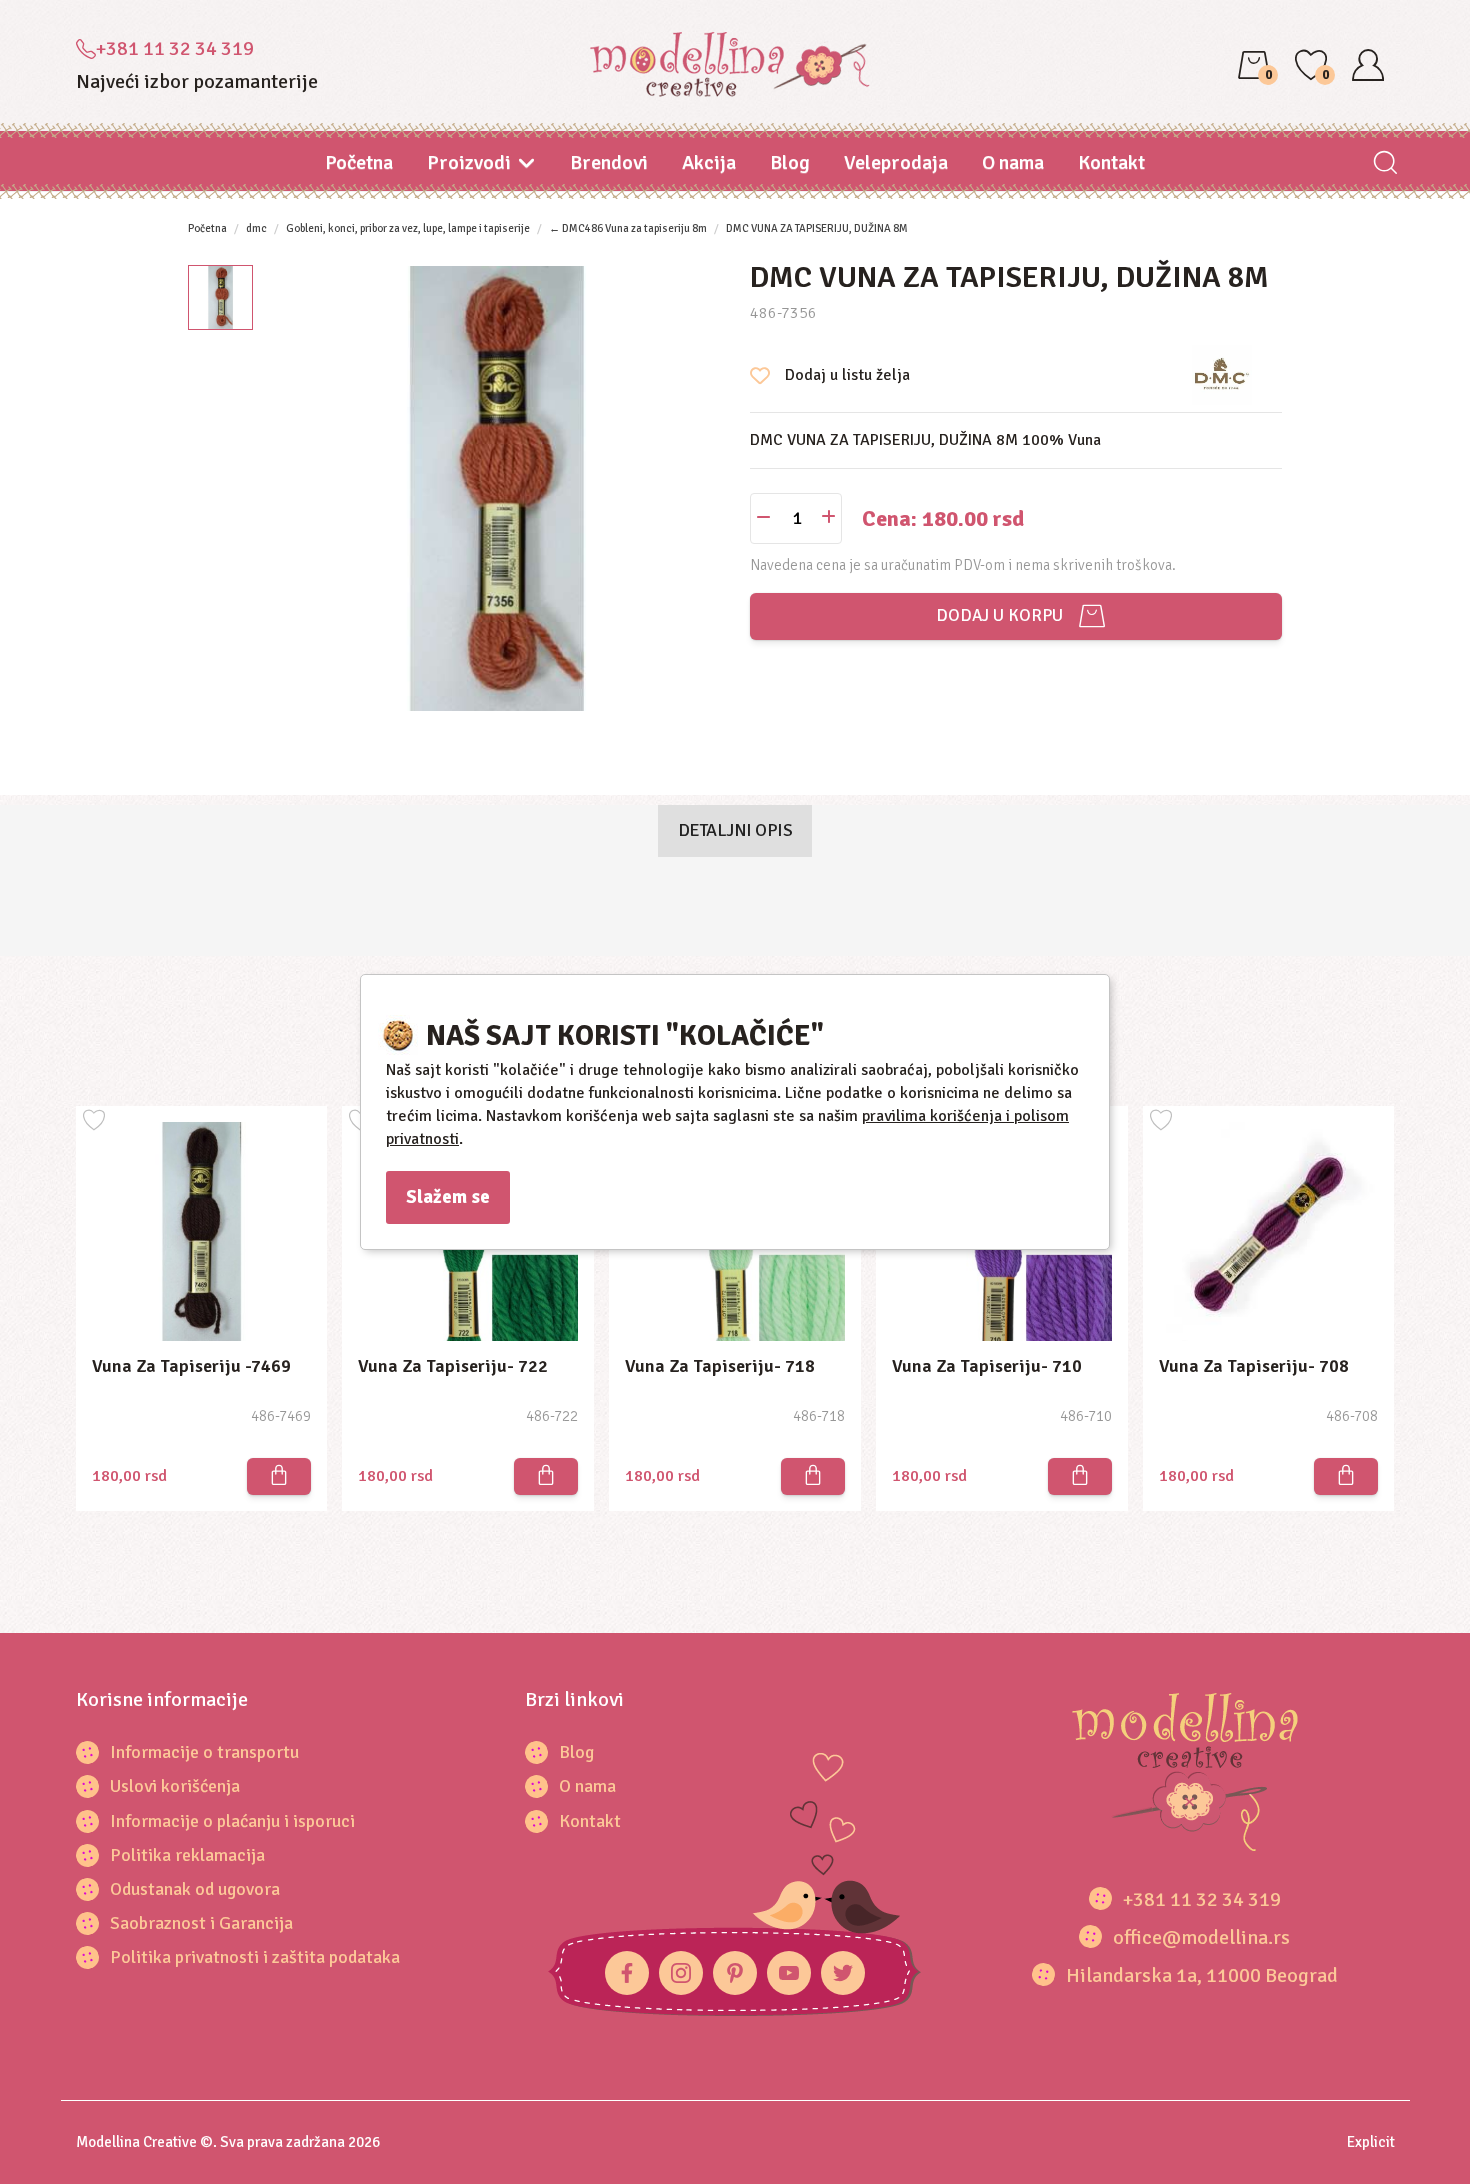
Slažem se (448, 1197)
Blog (790, 162)
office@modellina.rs (1201, 1937)
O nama (1013, 162)
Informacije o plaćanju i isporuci (232, 1821)
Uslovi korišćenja (175, 1786)
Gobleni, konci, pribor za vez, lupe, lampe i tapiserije (408, 228)
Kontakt (1111, 162)
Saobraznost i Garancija (201, 1923)
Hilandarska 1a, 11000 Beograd (1202, 1975)
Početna (359, 162)
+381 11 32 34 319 (175, 48)
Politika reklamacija (187, 1855)
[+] (828, 518)
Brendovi (609, 162)
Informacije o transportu (204, 1752)
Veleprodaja (896, 162)
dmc (256, 228)
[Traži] (1385, 164)
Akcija (709, 162)
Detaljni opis (735, 830)
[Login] (1368, 65)
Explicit (1371, 2142)
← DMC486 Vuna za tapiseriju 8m (628, 228)
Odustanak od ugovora (195, 1889)
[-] (763, 518)
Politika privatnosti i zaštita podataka (255, 1957)
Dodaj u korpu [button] (995, 615)
